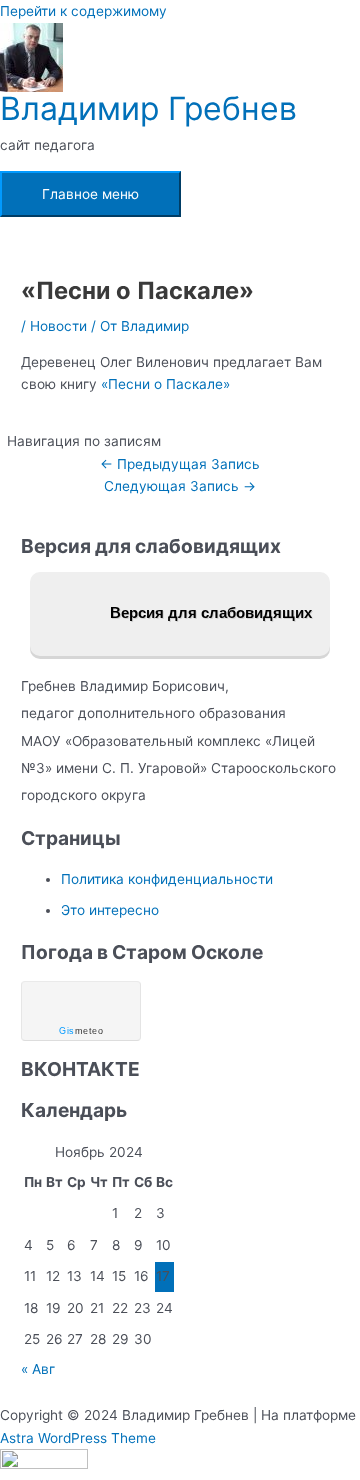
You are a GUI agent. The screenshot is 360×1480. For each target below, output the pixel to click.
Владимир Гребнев (148, 108)
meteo (81, 1031)
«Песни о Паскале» (165, 384)
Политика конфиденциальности (167, 879)
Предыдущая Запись (180, 464)
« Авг (38, 1369)
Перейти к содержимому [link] (83, 11)
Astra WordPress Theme (78, 1438)
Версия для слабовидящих (209, 612)
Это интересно (110, 910)
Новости (58, 326)
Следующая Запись (180, 486)
